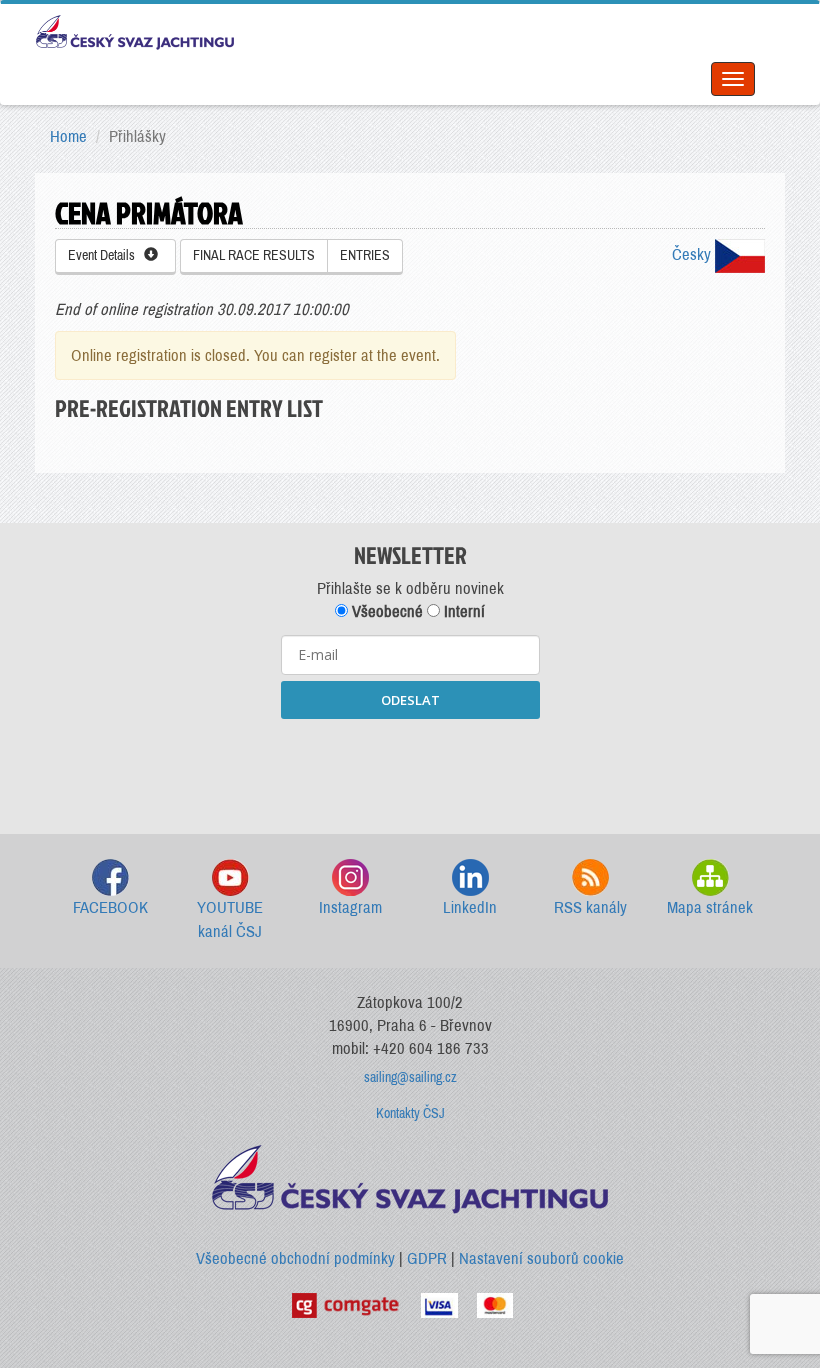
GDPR (427, 1258)
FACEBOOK (110, 907)
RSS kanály (590, 907)
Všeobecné (385, 611)
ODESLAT (410, 700)
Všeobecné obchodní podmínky (295, 1258)
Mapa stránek (710, 907)
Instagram (350, 907)
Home (68, 136)
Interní (462, 611)
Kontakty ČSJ (410, 1113)
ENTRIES (365, 255)
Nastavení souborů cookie (541, 1258)
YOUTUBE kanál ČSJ (230, 919)
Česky (693, 254)
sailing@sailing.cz (410, 1077)
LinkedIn (470, 907)
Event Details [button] (106, 255)
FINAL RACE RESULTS (254, 255)
